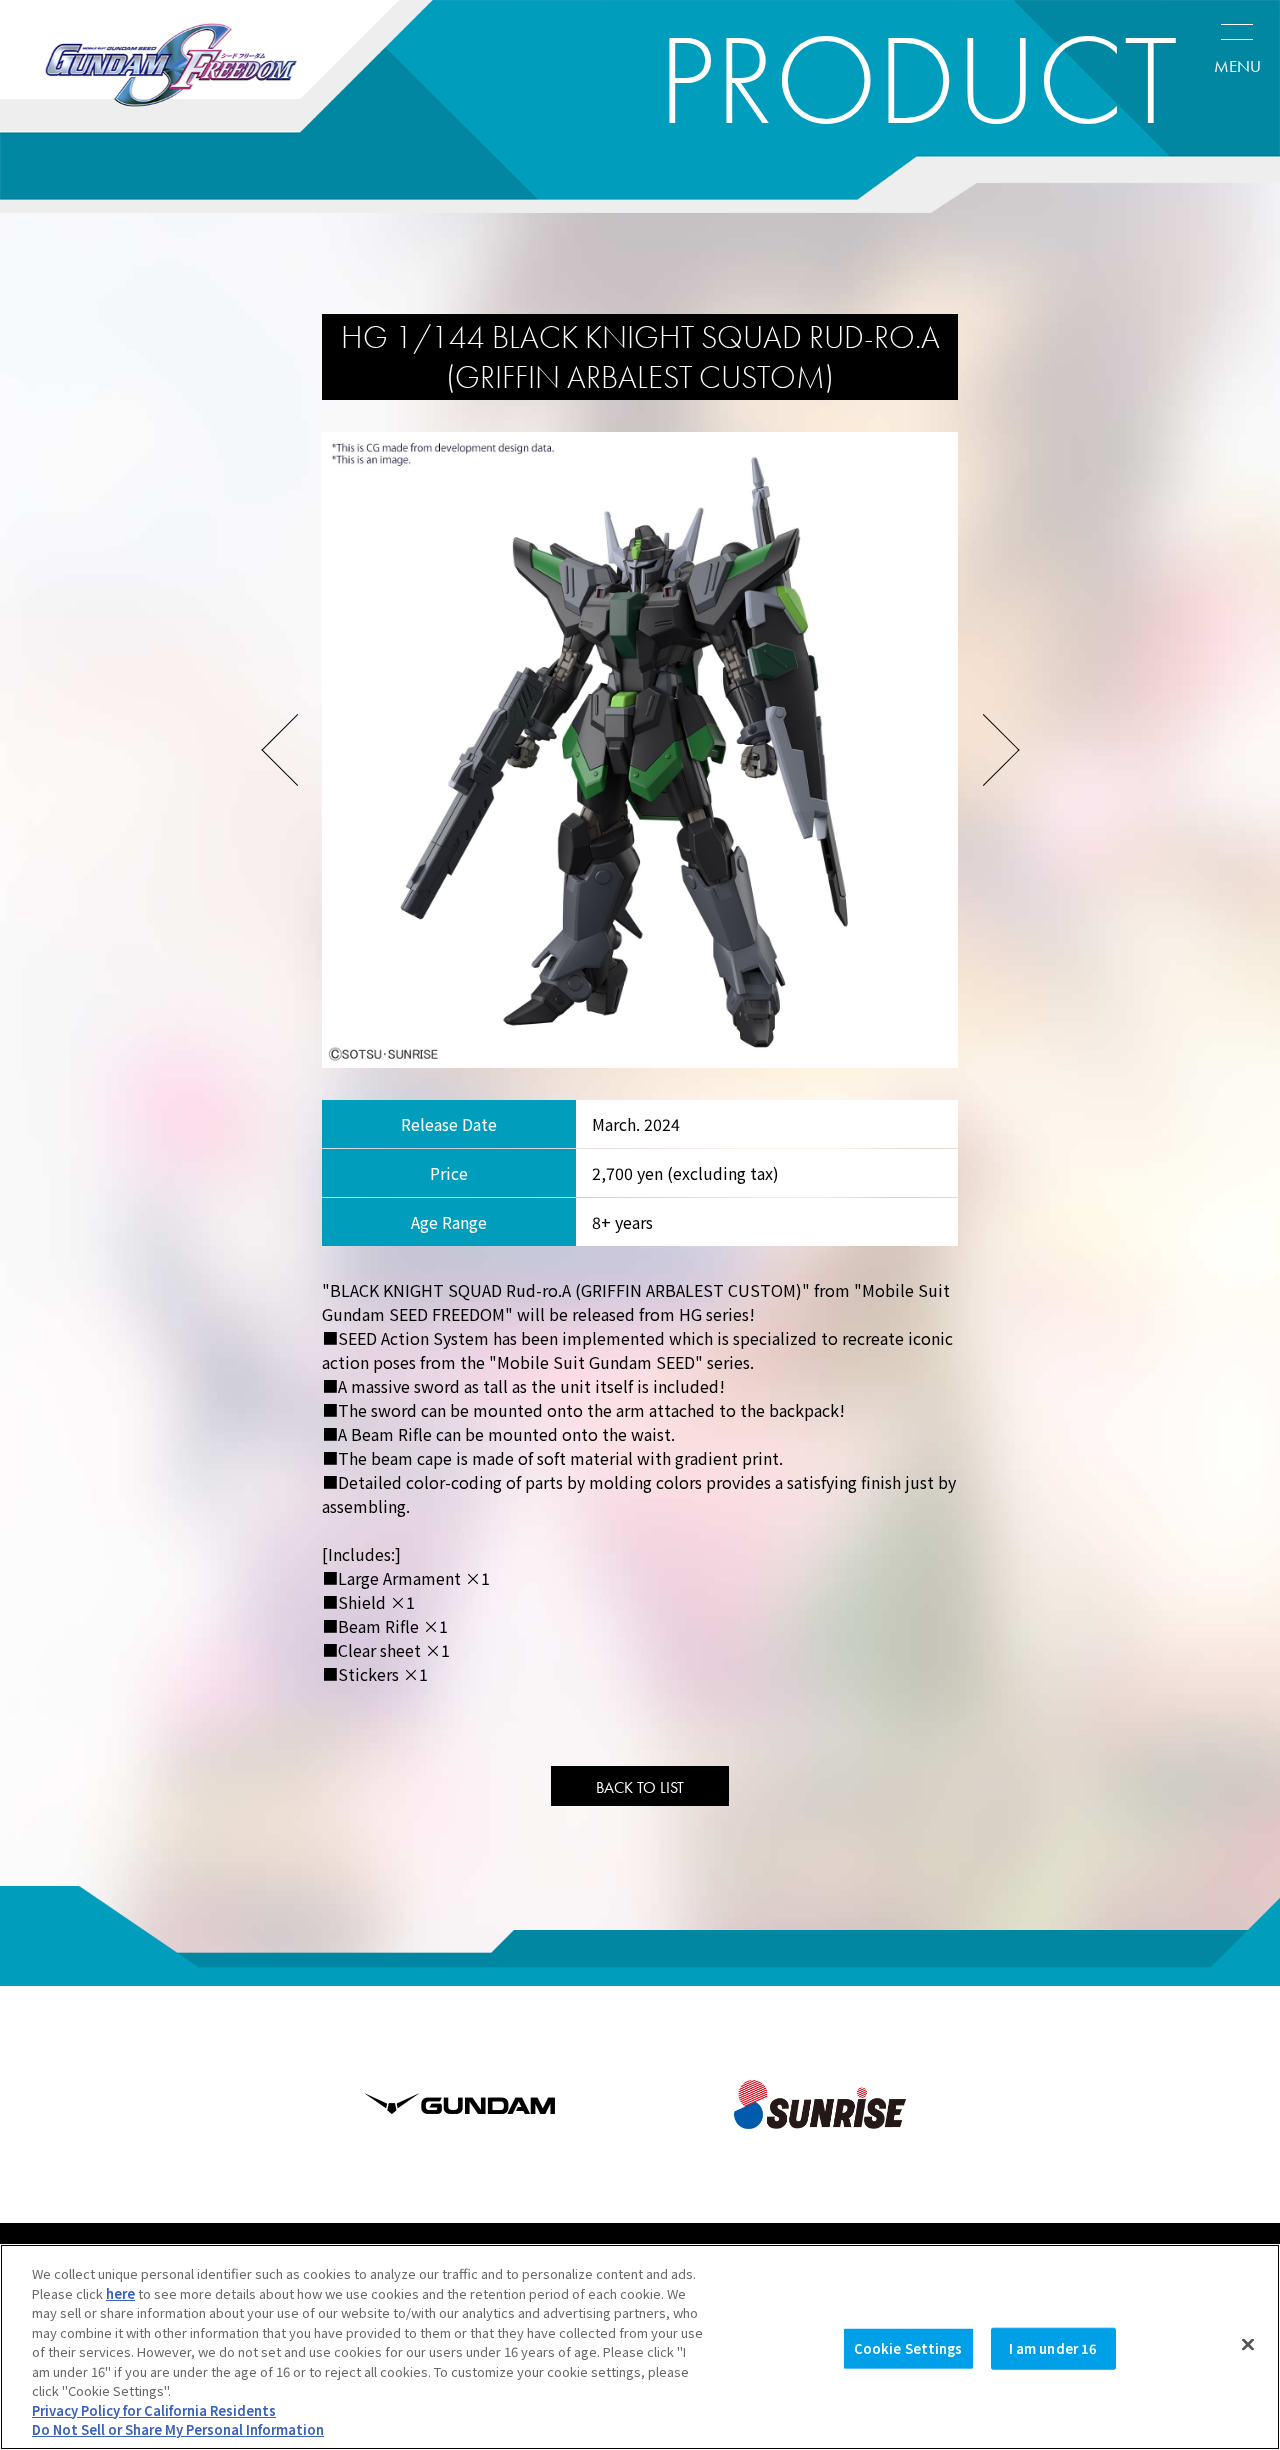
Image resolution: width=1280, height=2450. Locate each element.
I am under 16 (1053, 2348)
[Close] (1248, 2345)
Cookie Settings (908, 2348)
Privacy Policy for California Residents (154, 2410)
